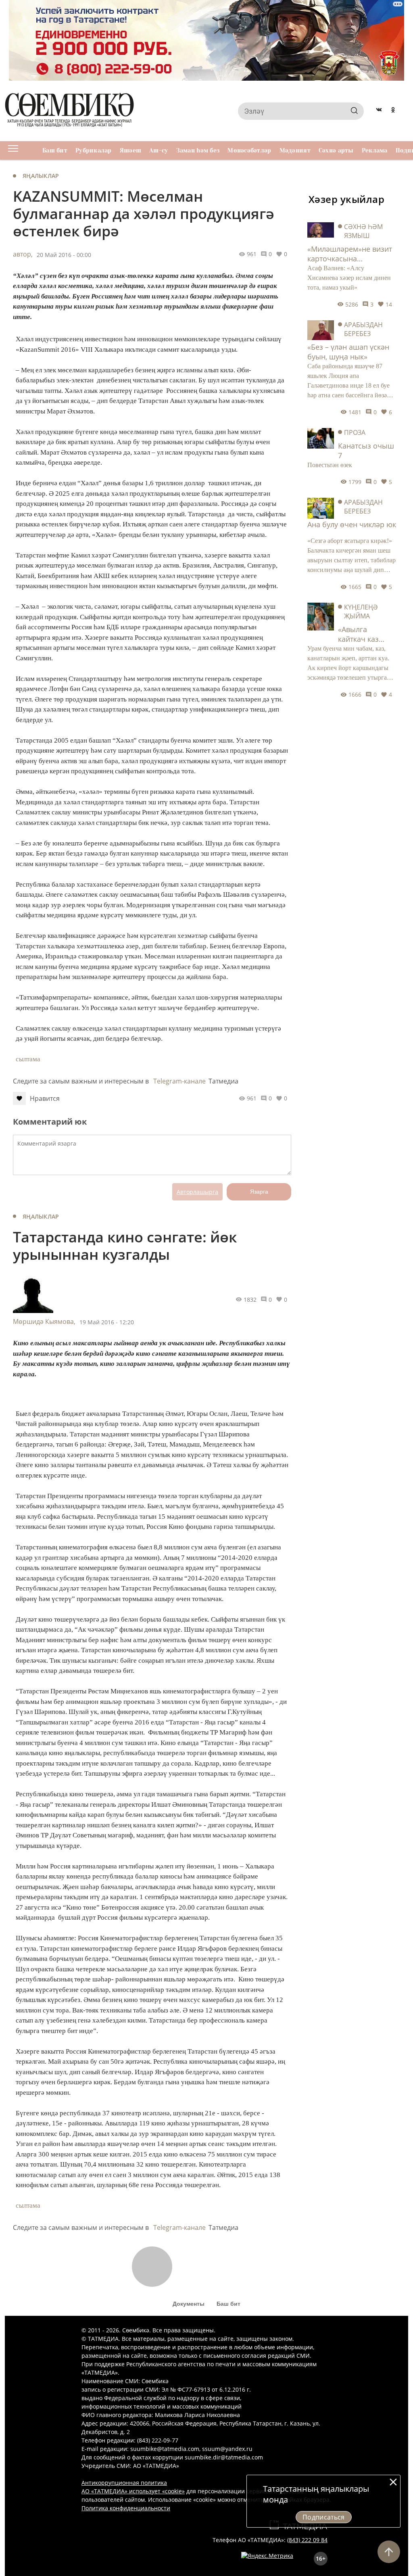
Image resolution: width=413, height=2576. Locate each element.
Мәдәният (295, 150)
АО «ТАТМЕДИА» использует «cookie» (133, 2491)
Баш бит (55, 150)
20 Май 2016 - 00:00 (64, 255)
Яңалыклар (41, 176)
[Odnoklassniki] (393, 111)
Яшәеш (130, 150)
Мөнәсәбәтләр (249, 150)
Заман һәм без (198, 150)
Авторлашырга (197, 1192)
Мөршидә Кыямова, (44, 1321)
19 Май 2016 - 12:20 (107, 1322)
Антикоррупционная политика (124, 2483)
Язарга (259, 1192)
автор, (23, 254)
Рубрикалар (94, 150)
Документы (189, 2304)
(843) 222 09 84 (307, 2540)
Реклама (375, 150)
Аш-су (159, 150)
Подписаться (324, 2517)
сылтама (28, 1059)
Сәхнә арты (336, 150)
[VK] (379, 111)
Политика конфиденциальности (126, 2508)
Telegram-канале (179, 1081)
